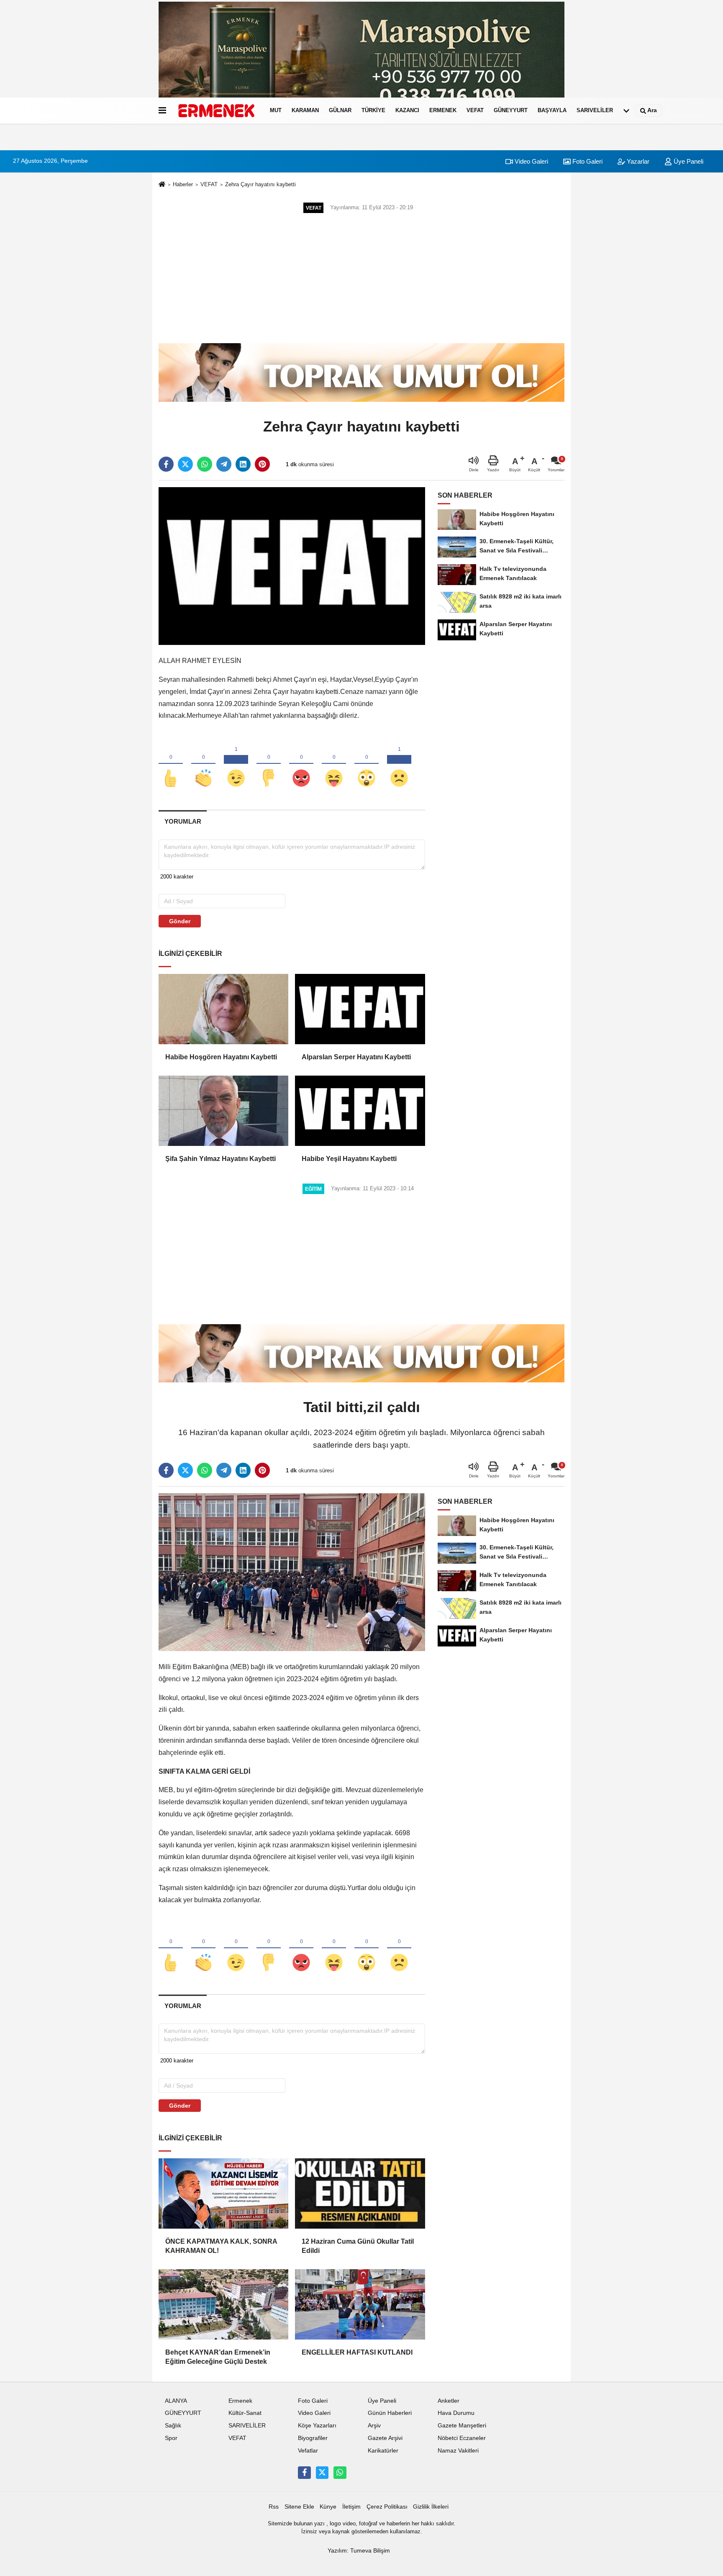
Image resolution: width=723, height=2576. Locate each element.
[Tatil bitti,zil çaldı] (292, 1572)
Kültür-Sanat (245, 2413)
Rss (274, 2507)
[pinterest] (262, 464)
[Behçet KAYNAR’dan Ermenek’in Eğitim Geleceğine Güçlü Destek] (223, 2304)
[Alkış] (203, 764)
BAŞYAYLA (552, 110)
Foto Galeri (587, 161)
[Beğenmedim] (269, 764)
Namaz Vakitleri (458, 2451)
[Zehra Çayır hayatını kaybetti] (292, 566)
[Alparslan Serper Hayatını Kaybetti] (360, 1009)
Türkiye (373, 110)
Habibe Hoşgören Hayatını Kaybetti (221, 1057)
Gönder (180, 921)
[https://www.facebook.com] (304, 2473)
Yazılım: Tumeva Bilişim (359, 2551)
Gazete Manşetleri (462, 2426)
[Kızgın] (301, 764)
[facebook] (166, 464)
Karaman (305, 110)
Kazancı (407, 110)
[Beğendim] (171, 764)
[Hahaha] (334, 764)
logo (335, 2523)
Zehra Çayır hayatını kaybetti (260, 184)
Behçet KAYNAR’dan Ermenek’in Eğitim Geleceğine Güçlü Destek (218, 2357)
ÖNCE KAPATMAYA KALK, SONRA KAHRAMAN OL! (221, 2246)
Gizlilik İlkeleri (431, 2507)
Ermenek (443, 110)
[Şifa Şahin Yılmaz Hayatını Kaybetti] (223, 1111)
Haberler (183, 184)
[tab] (183, 821)
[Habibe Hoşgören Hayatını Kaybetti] (223, 1009)
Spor (171, 2438)
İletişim (351, 2507)
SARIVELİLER (595, 110)
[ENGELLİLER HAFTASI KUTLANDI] (360, 2304)
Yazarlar (637, 161)
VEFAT (475, 110)
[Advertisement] (361, 278)
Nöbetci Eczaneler (462, 2438)
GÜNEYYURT (511, 110)
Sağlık (173, 2426)
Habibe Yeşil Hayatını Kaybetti (349, 1159)
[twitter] (185, 464)
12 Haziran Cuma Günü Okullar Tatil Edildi (358, 2246)
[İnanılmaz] (367, 764)
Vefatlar (308, 2451)
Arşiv (374, 2426)
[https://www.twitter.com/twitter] (322, 2473)
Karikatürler (383, 2451)
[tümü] (626, 110)
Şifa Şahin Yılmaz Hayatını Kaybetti (220, 1159)
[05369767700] (340, 2473)
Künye (328, 2507)
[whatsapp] (205, 464)
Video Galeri (531, 161)
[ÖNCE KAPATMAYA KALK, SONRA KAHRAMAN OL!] (223, 2193)
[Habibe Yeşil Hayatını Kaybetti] (360, 1111)
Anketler (449, 2401)
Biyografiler (313, 2438)
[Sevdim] (236, 764)
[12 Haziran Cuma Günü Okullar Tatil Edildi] (360, 2193)
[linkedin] (243, 464)
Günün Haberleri (390, 2413)
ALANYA (176, 2401)
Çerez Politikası (387, 2507)
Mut (276, 110)
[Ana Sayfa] (162, 185)
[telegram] (224, 464)
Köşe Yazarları (317, 2426)
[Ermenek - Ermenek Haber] (216, 110)
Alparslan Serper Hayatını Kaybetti (356, 1057)
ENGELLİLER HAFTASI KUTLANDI (357, 2352)
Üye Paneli (688, 161)
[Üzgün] (399, 764)
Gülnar (340, 110)
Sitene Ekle (299, 2507)
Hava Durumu (456, 2413)
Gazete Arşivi (385, 2438)
